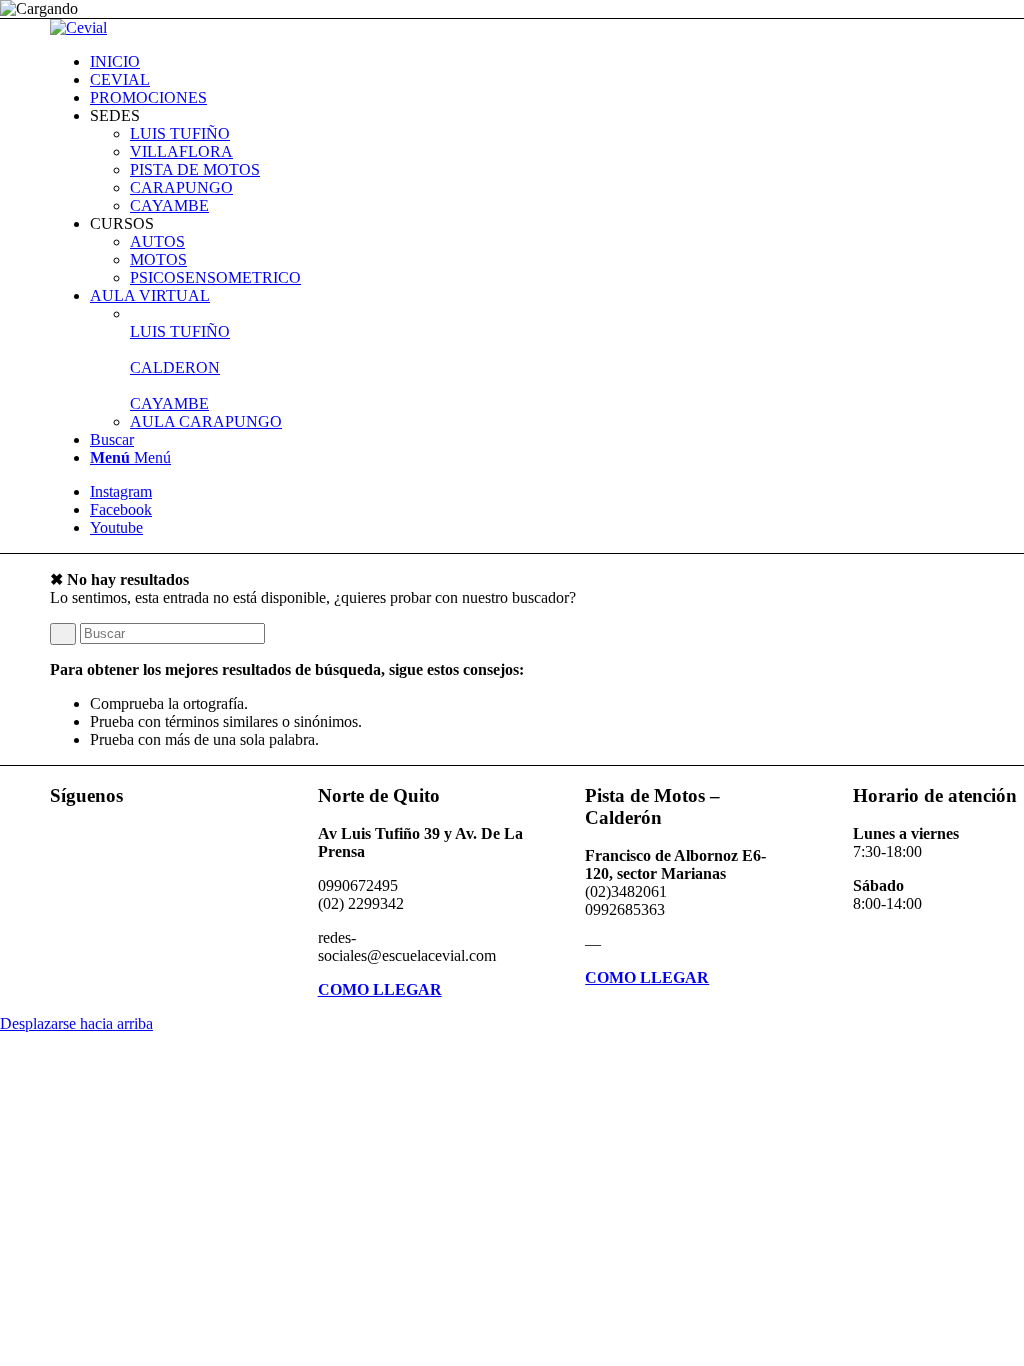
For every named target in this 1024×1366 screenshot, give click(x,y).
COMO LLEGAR (380, 989)
